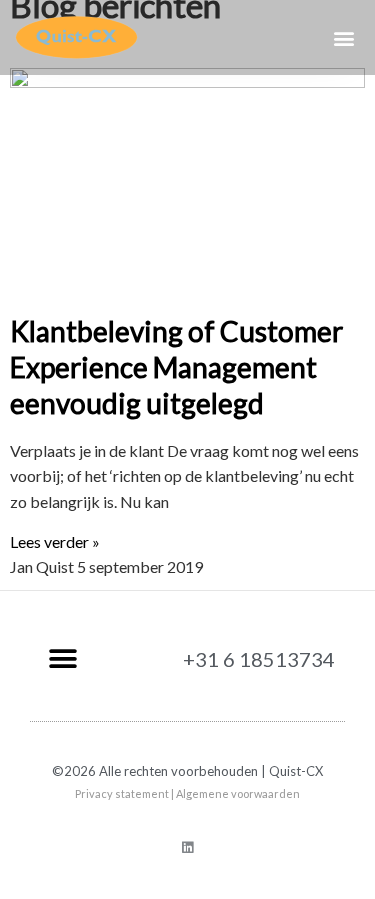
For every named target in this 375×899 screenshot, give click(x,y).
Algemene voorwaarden (238, 793)
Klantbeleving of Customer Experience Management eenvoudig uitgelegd (176, 367)
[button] (343, 37)
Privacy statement (122, 793)
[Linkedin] (187, 847)
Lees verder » (55, 541)
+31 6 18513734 (259, 659)
